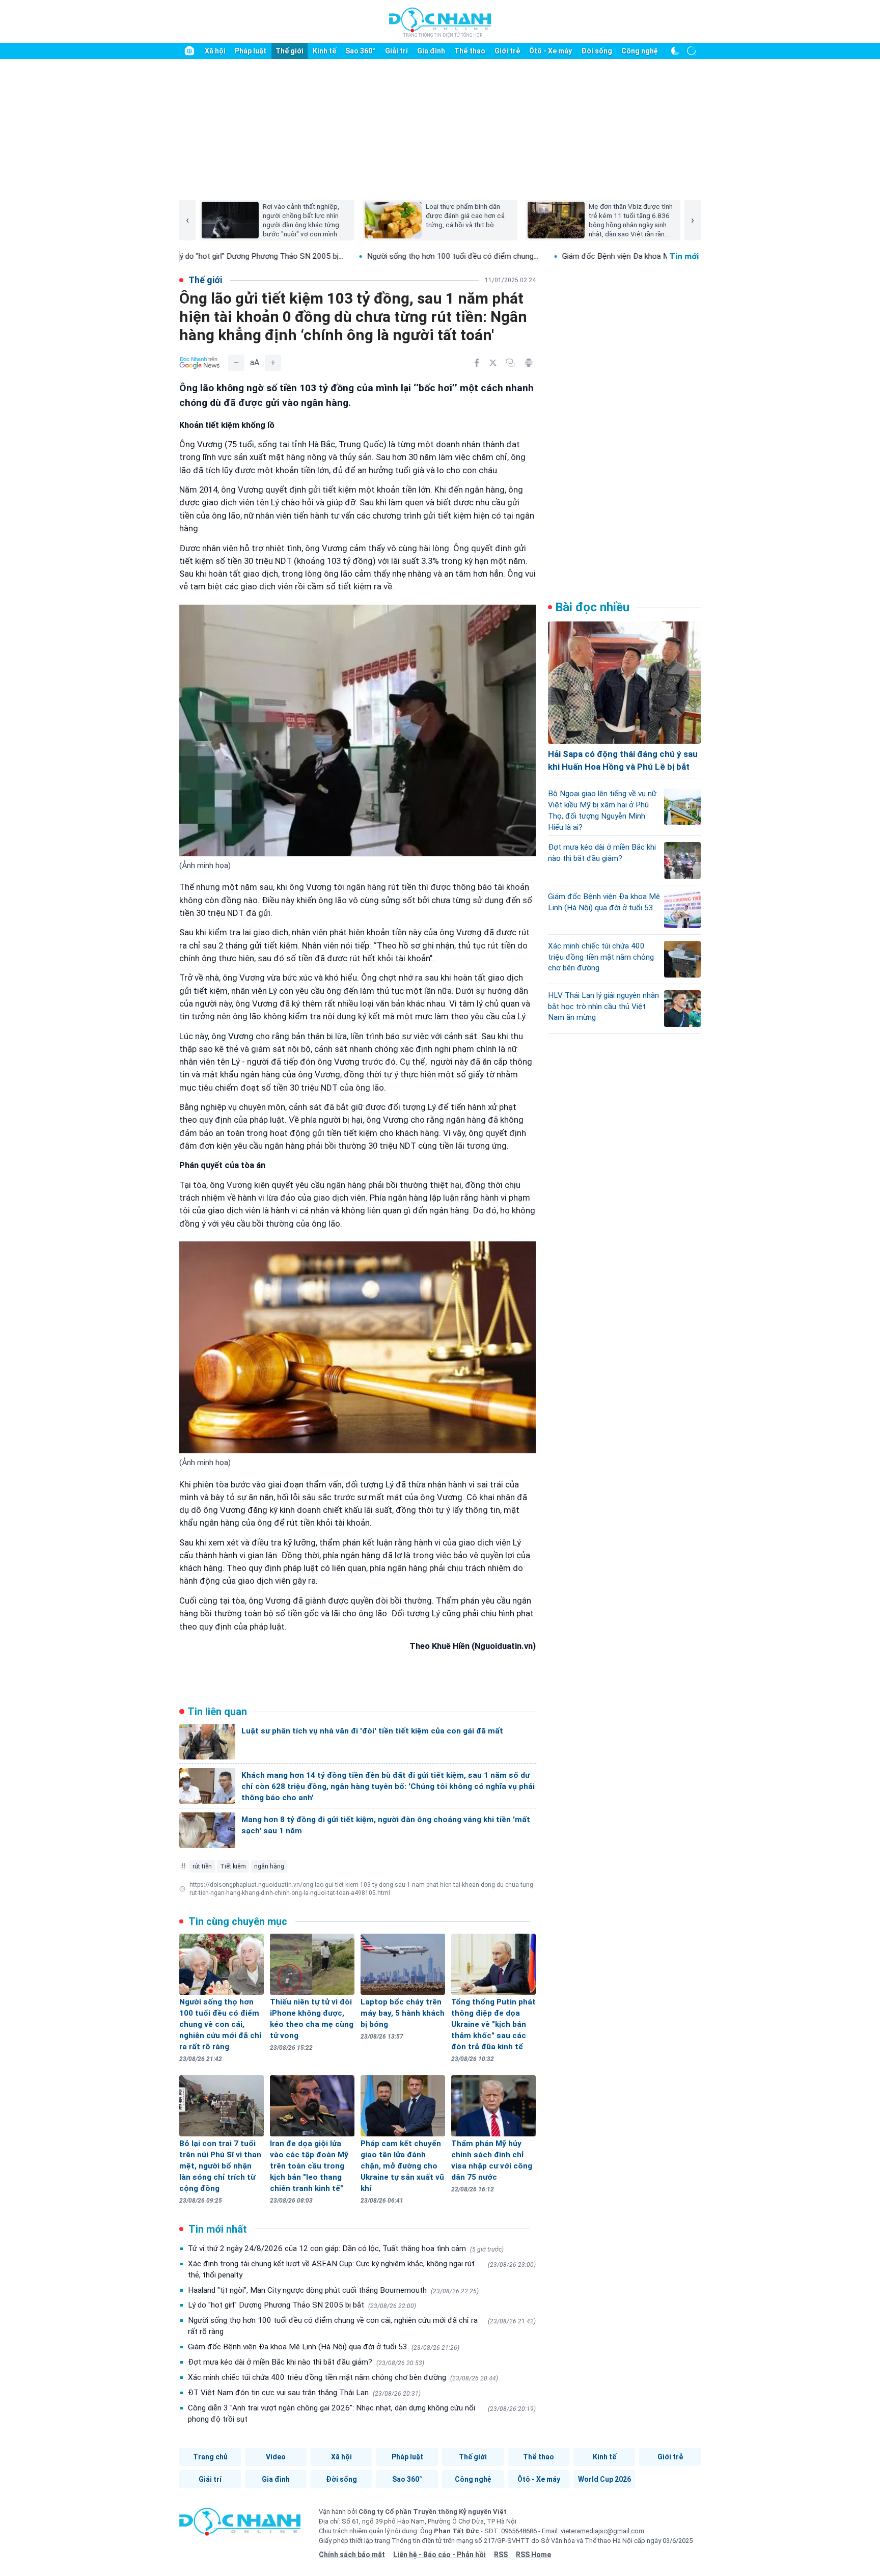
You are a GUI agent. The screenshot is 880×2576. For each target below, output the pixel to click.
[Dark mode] (675, 51)
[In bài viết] (529, 363)
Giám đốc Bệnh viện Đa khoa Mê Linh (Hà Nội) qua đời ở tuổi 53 (324, 2347)
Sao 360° (360, 51)
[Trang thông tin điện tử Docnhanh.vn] (440, 22)
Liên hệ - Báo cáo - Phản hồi (439, 2555)
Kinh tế (324, 51)
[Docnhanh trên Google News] (200, 363)
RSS (501, 2555)
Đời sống (597, 51)
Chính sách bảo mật (352, 2555)
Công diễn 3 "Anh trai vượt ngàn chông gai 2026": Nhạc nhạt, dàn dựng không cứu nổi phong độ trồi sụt (362, 2414)
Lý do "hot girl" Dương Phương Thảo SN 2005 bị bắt (302, 2305)
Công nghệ (640, 51)
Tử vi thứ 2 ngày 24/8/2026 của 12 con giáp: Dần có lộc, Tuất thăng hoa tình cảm (346, 2248)
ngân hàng (269, 1866)
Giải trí (396, 51)
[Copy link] (510, 363)
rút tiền (202, 1866)
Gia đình (431, 51)
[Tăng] (273, 363)
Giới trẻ (507, 51)
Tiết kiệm (233, 1866)
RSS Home (533, 2555)
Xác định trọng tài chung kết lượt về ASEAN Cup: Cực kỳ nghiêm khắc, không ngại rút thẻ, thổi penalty (362, 2269)
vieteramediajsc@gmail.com (602, 2531)
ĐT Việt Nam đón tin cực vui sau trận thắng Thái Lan (304, 2393)
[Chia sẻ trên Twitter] (493, 363)
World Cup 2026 (604, 2479)
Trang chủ (210, 2457)
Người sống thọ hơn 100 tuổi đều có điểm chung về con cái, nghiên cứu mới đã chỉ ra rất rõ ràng (362, 2326)
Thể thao (470, 51)
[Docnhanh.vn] (240, 2525)
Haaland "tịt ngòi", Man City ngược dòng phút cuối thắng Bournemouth (333, 2290)
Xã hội (215, 51)
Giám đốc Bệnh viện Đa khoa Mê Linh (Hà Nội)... (534, 256)
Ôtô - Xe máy (551, 51)
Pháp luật (251, 51)
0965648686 (520, 2531)
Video (276, 2457)
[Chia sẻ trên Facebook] (477, 363)
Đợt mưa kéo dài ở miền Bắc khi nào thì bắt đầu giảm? (306, 2362)
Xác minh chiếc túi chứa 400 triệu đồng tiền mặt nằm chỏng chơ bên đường (343, 2377)
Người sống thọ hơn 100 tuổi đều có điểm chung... (343, 256)
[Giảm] (236, 363)
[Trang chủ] (189, 51)
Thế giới (290, 51)
